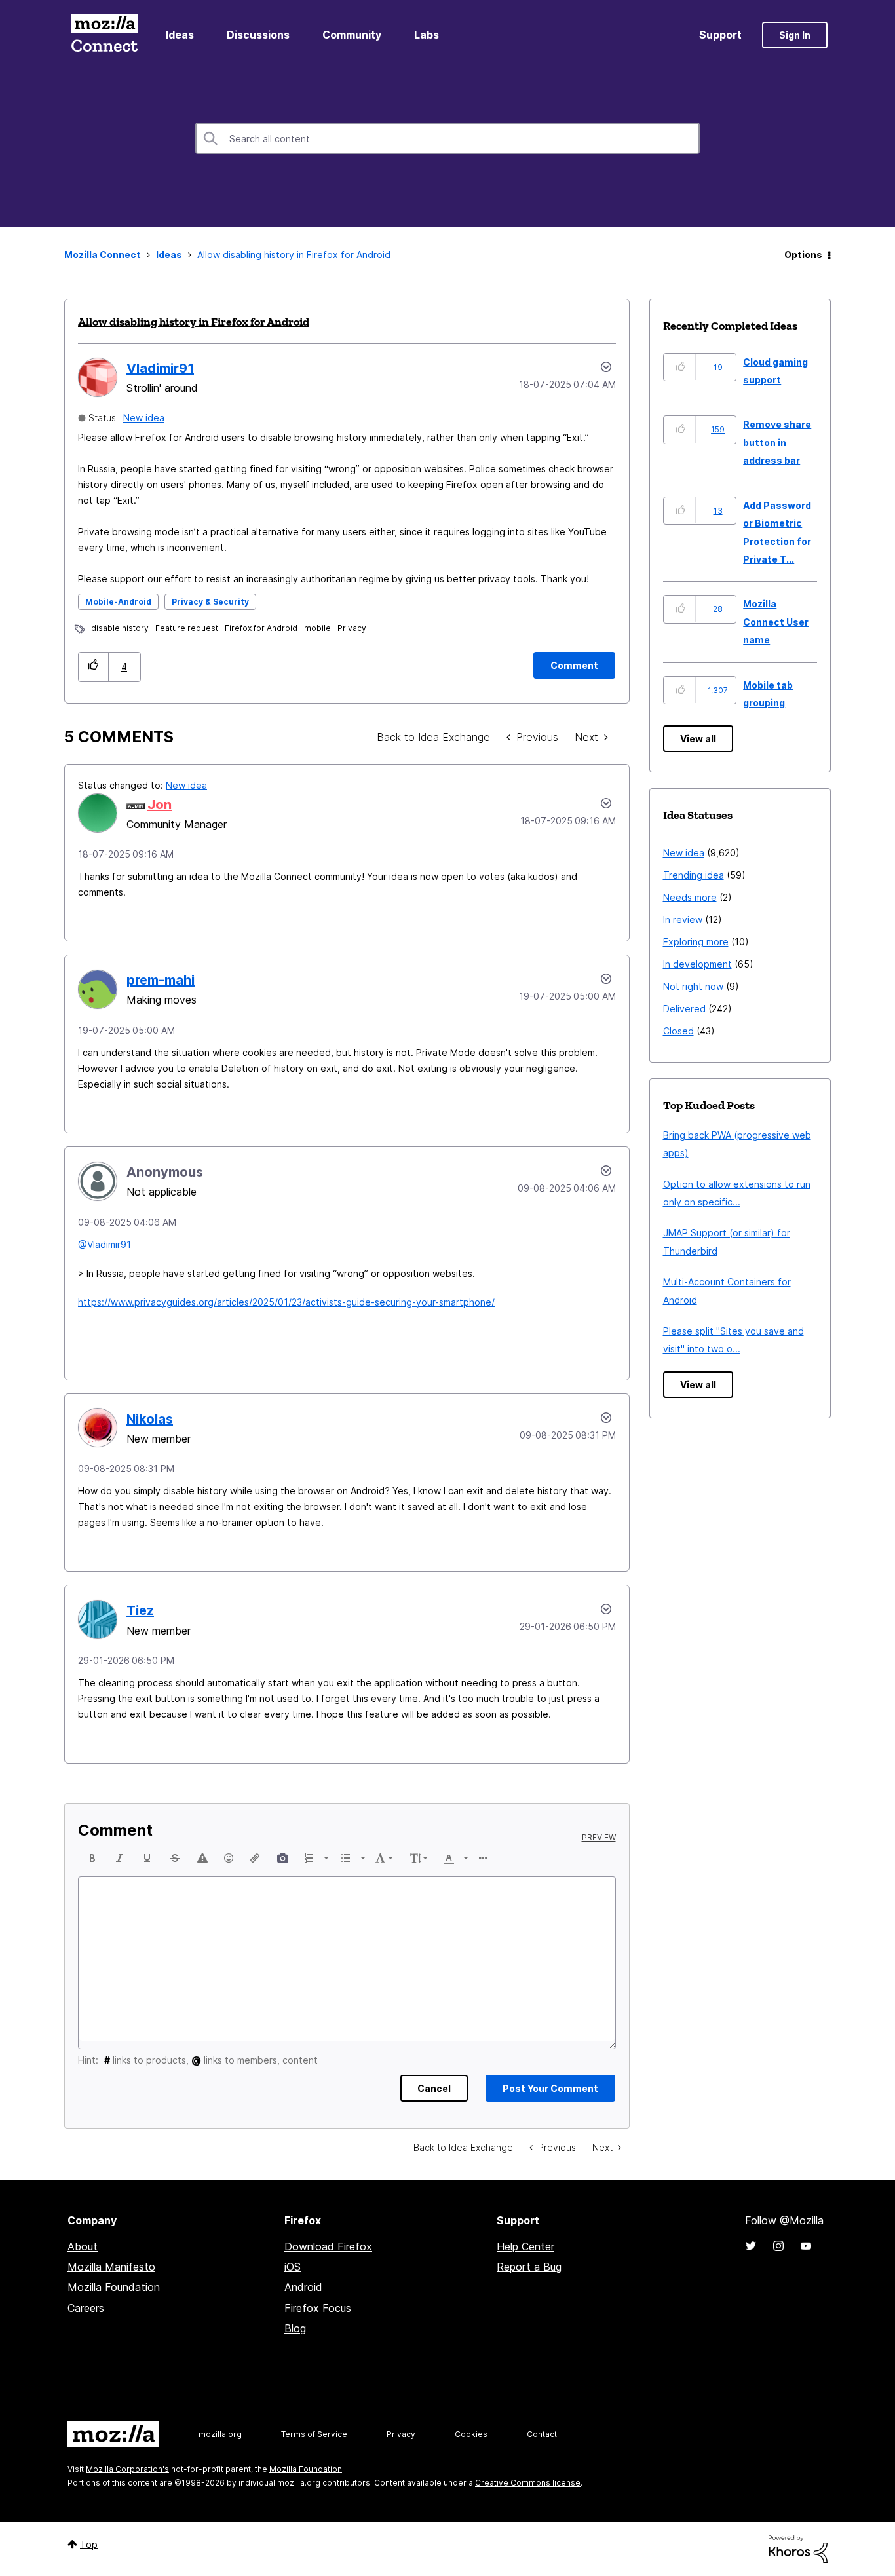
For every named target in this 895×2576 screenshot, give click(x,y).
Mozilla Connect (104, 35)
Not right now (693, 986)
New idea (144, 418)
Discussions (258, 35)
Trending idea (694, 875)
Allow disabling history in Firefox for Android (194, 322)
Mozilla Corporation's (127, 2469)
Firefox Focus (318, 2308)
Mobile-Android (118, 602)
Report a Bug (529, 2267)
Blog (295, 2328)
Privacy (352, 628)
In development (697, 964)
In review (683, 919)
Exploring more (696, 942)
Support (720, 35)
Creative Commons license (528, 2483)
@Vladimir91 (105, 1244)
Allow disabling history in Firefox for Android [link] (294, 255)
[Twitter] (751, 2246)
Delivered (684, 1009)
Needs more (690, 897)
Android (303, 2287)
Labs (427, 35)
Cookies (471, 2434)
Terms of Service (314, 2434)
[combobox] (447, 138)
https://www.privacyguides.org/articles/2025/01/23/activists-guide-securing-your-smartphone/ (286, 1302)
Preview (599, 1838)
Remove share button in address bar (777, 442)
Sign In (795, 35)
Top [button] (89, 2544)
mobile (317, 628)
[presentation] (92, 1858)
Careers (86, 2308)
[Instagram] (778, 2246)
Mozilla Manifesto (111, 2267)
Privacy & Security (210, 602)
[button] (93, 667)
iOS (293, 2267)
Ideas (180, 35)
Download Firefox (328, 2246)
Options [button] (803, 255)
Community (352, 35)
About (83, 2246)
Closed (678, 1031)
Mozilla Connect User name (776, 622)
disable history (120, 628)
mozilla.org (220, 2434)
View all (698, 739)
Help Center (525, 2246)
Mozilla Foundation (114, 2287)
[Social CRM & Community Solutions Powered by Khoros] (798, 2548)
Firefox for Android (261, 628)
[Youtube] (806, 2246)
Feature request (187, 628)
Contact (542, 2434)
